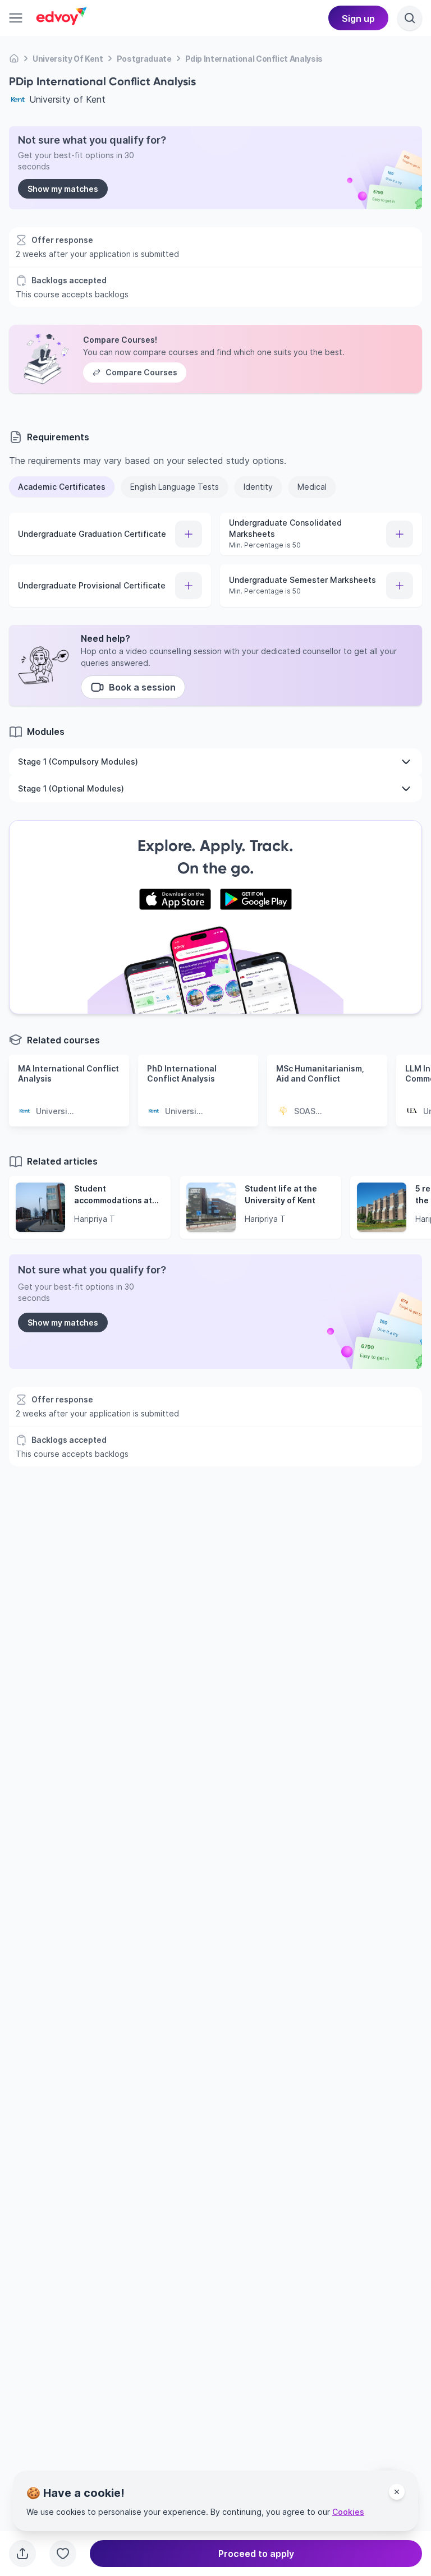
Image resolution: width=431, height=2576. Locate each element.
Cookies (348, 2512)
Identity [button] (258, 487)
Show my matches (63, 189)
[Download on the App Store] (175, 899)
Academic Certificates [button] (62, 487)
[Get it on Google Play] (256, 899)
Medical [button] (312, 487)
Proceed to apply (256, 2554)
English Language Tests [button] (175, 487)
